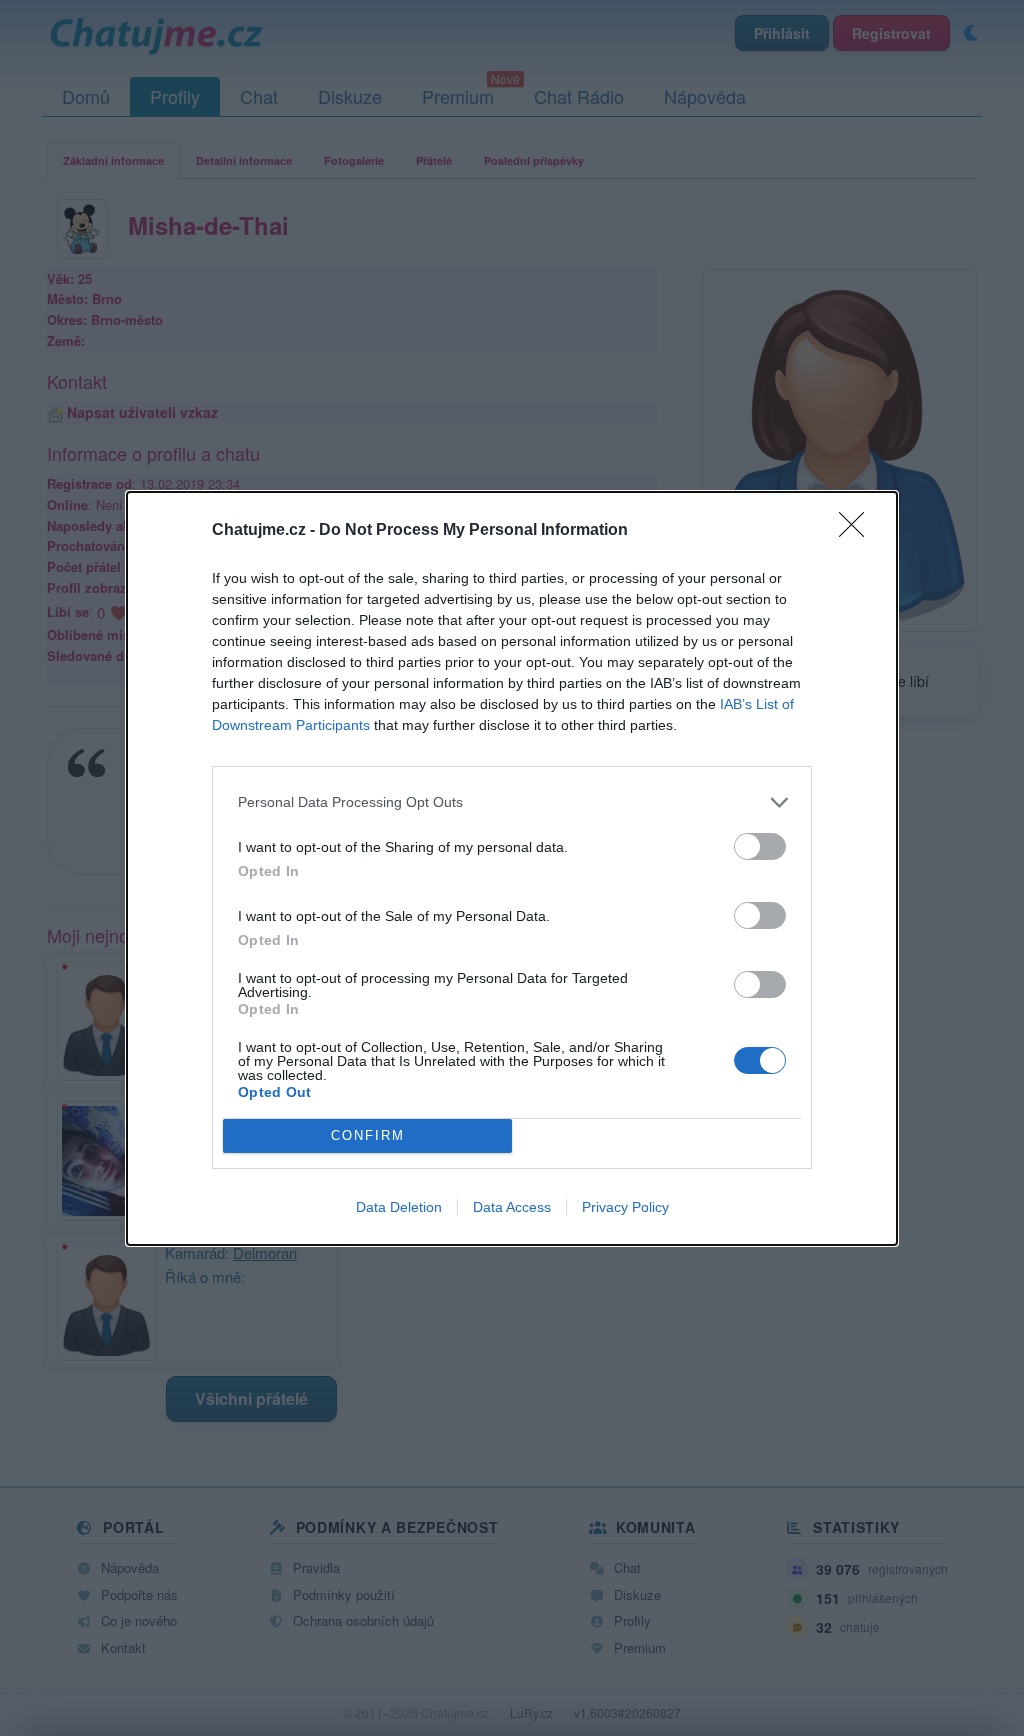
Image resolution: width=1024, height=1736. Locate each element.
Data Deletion (399, 1207)
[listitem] (512, 802)
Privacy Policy (625, 1207)
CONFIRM (368, 1135)
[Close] (858, 531)
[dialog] (512, 868)
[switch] (760, 846)
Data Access (512, 1207)
